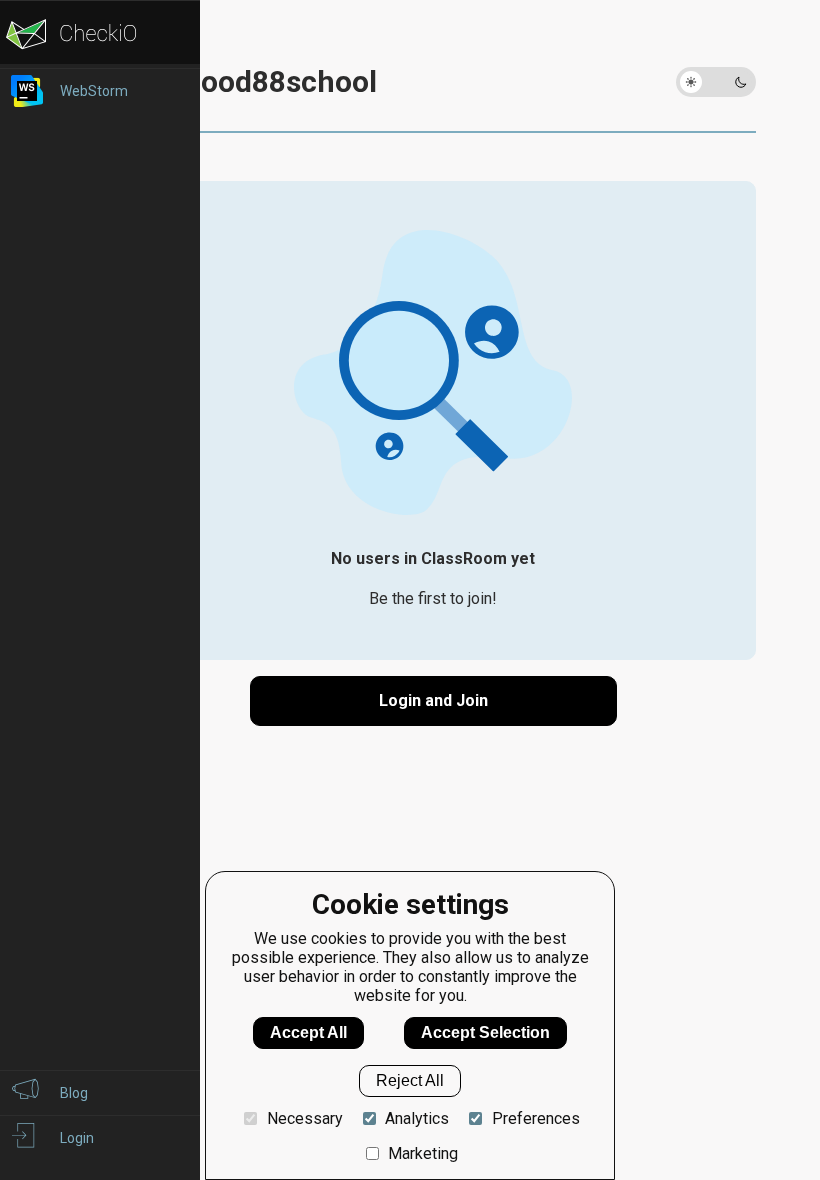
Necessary (304, 1118)
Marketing (423, 1153)
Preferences (535, 1118)
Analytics (417, 1118)
